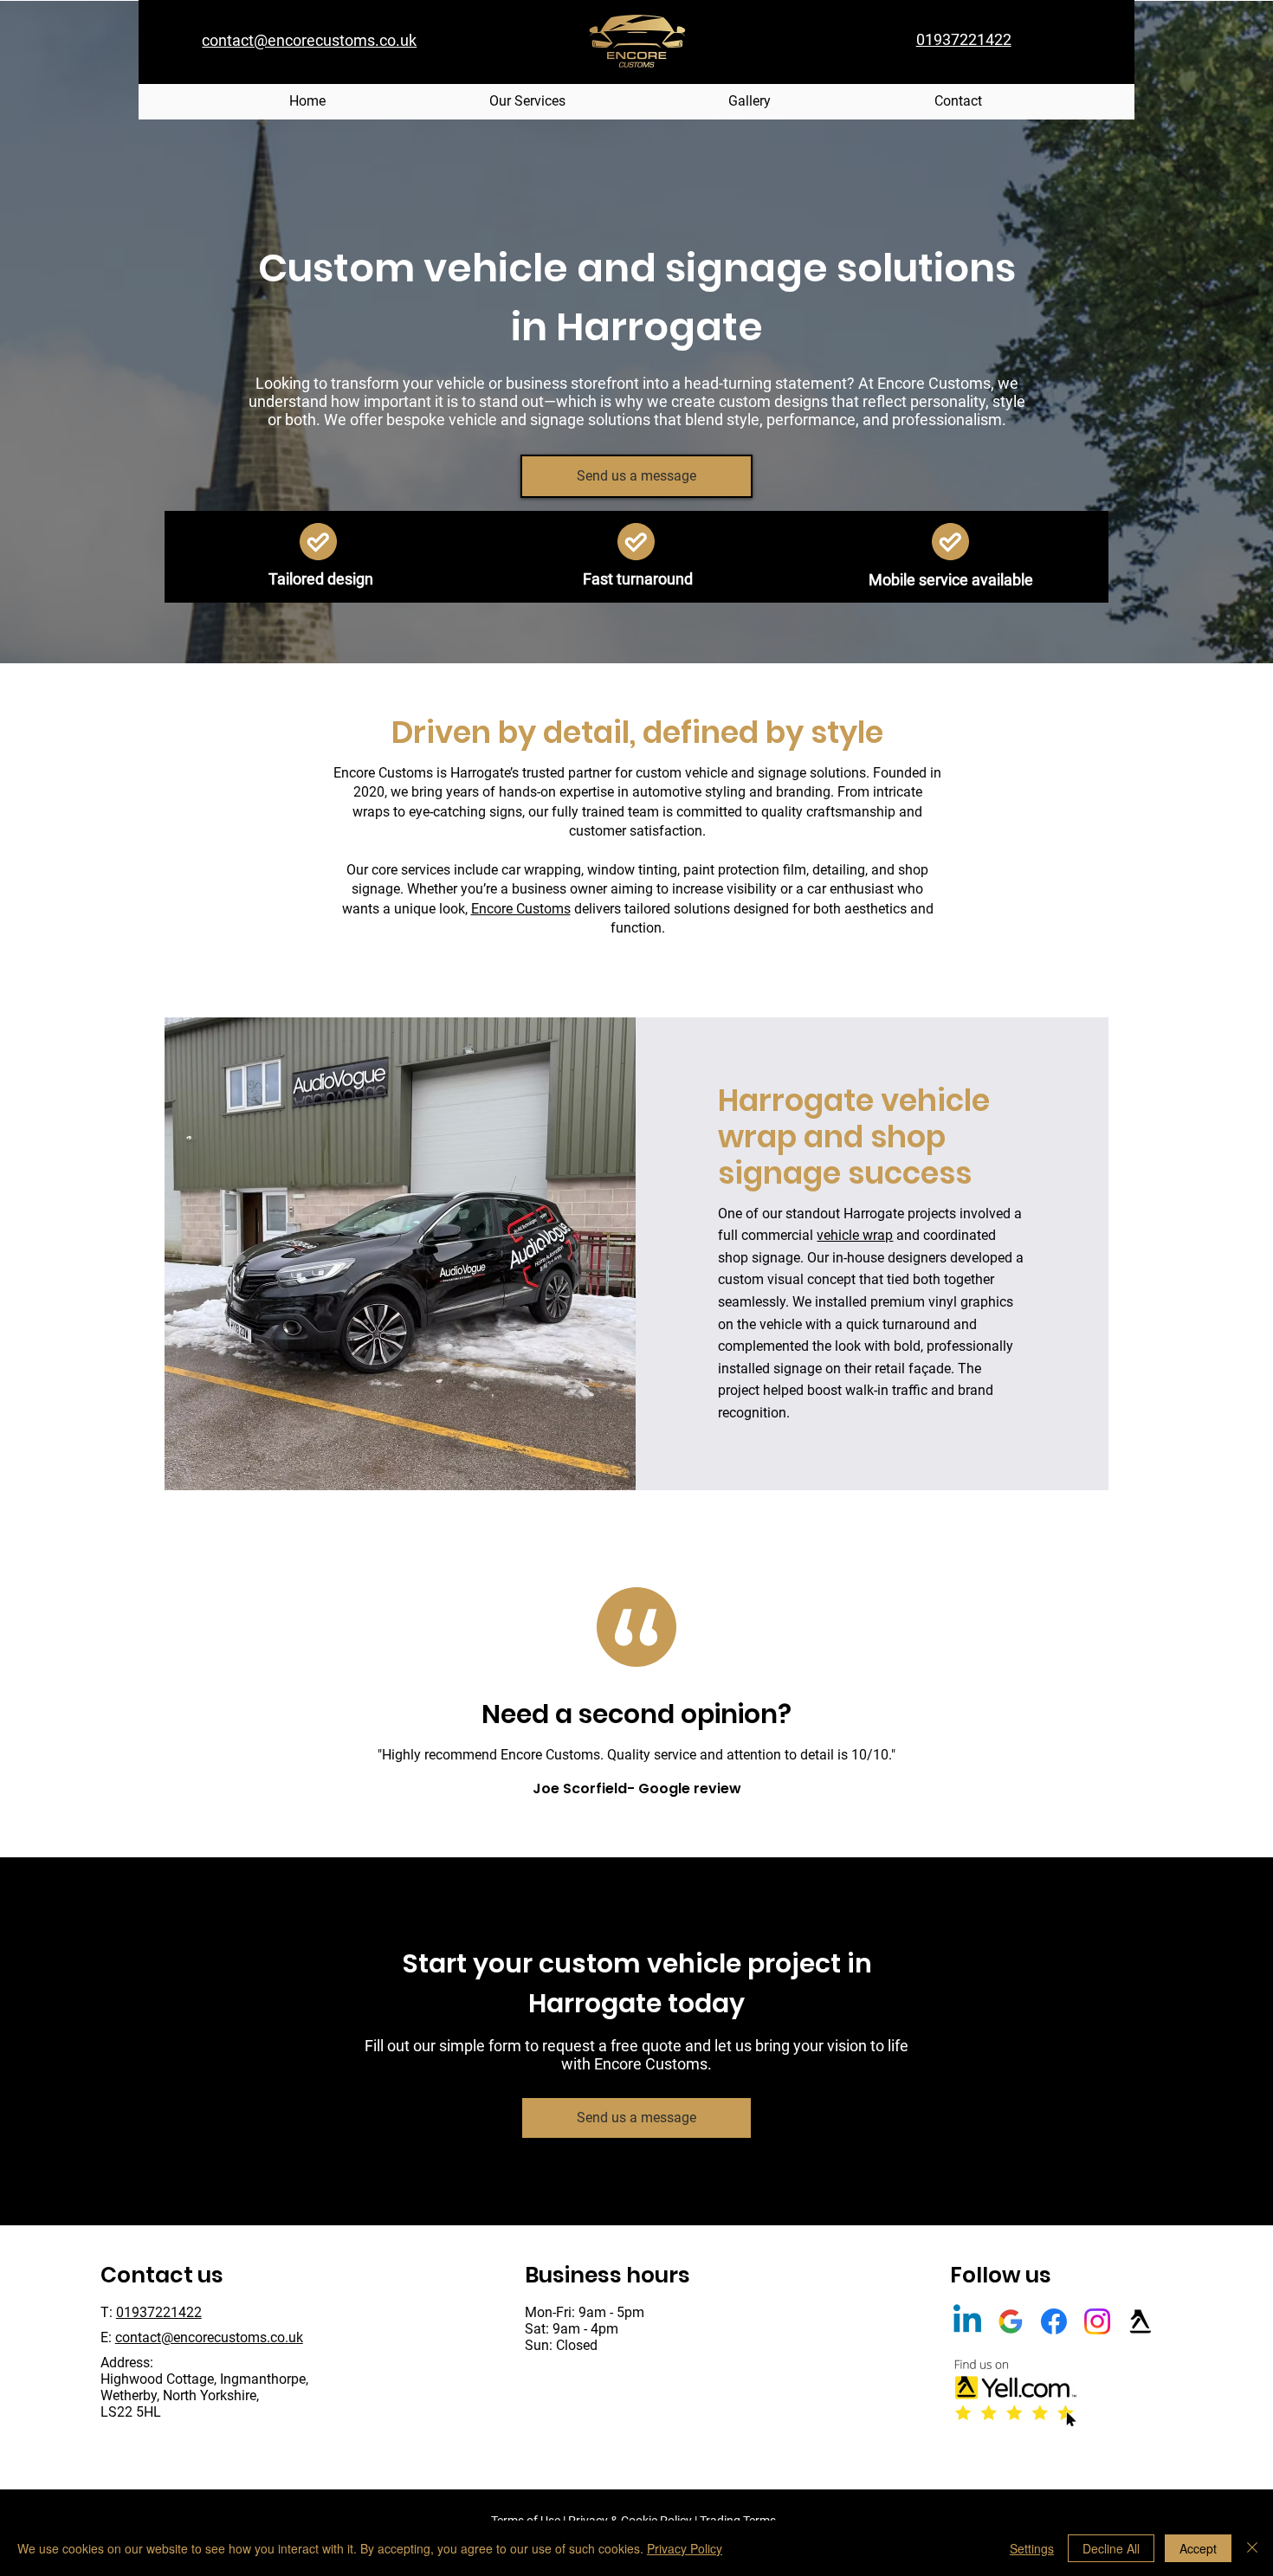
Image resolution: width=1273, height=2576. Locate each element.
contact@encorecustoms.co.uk (209, 2337)
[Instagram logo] (1097, 2321)
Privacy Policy (685, 2548)
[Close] (1252, 2548)
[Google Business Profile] (1011, 2321)
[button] (528, 102)
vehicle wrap (855, 1235)
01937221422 (159, 2312)
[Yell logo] (1141, 2321)
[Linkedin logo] (967, 2321)
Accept (1198, 2548)
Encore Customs (521, 909)
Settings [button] (1032, 2548)
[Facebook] (1054, 2321)
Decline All (1111, 2548)
